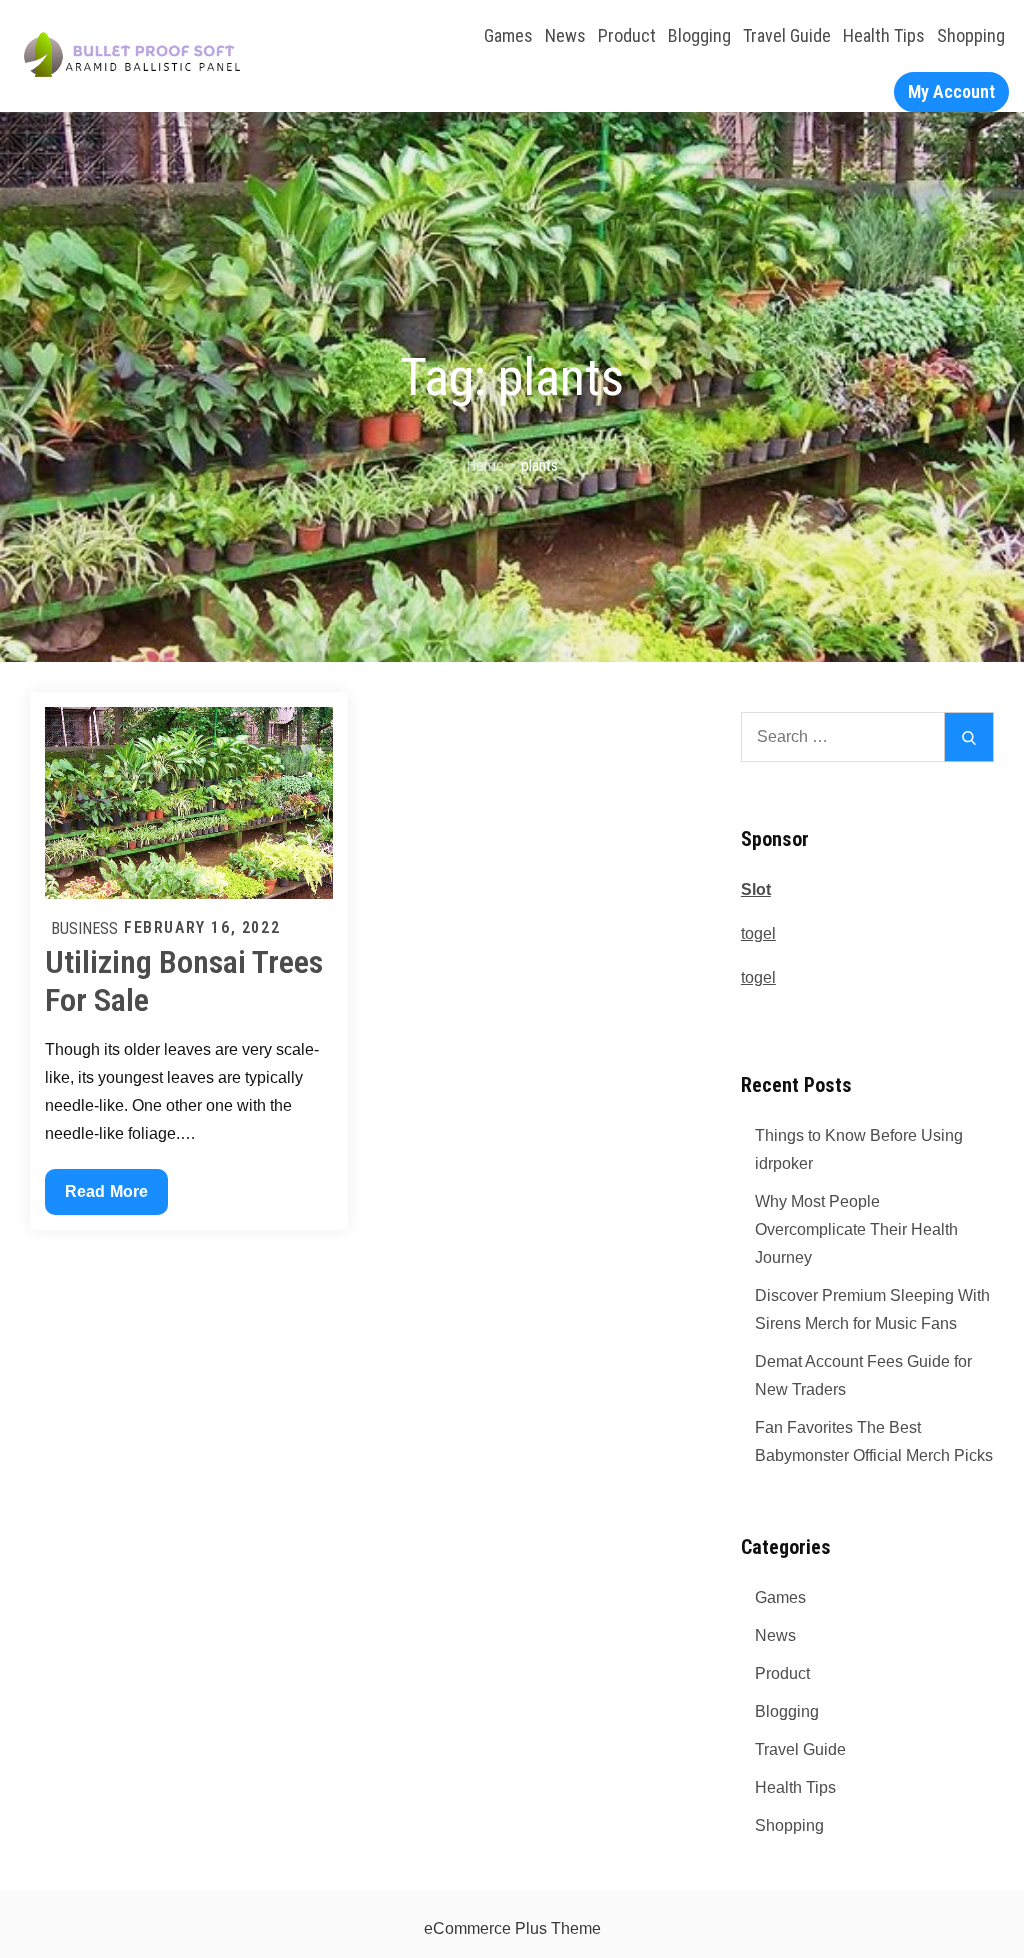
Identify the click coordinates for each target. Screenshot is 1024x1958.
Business (84, 928)
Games (508, 35)
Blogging (699, 35)
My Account (951, 91)
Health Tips (884, 35)
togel (758, 933)
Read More (106, 1198)
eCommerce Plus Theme (512, 1928)
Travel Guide (787, 35)
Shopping (971, 35)
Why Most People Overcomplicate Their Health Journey (856, 1229)
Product (627, 35)
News (565, 35)
